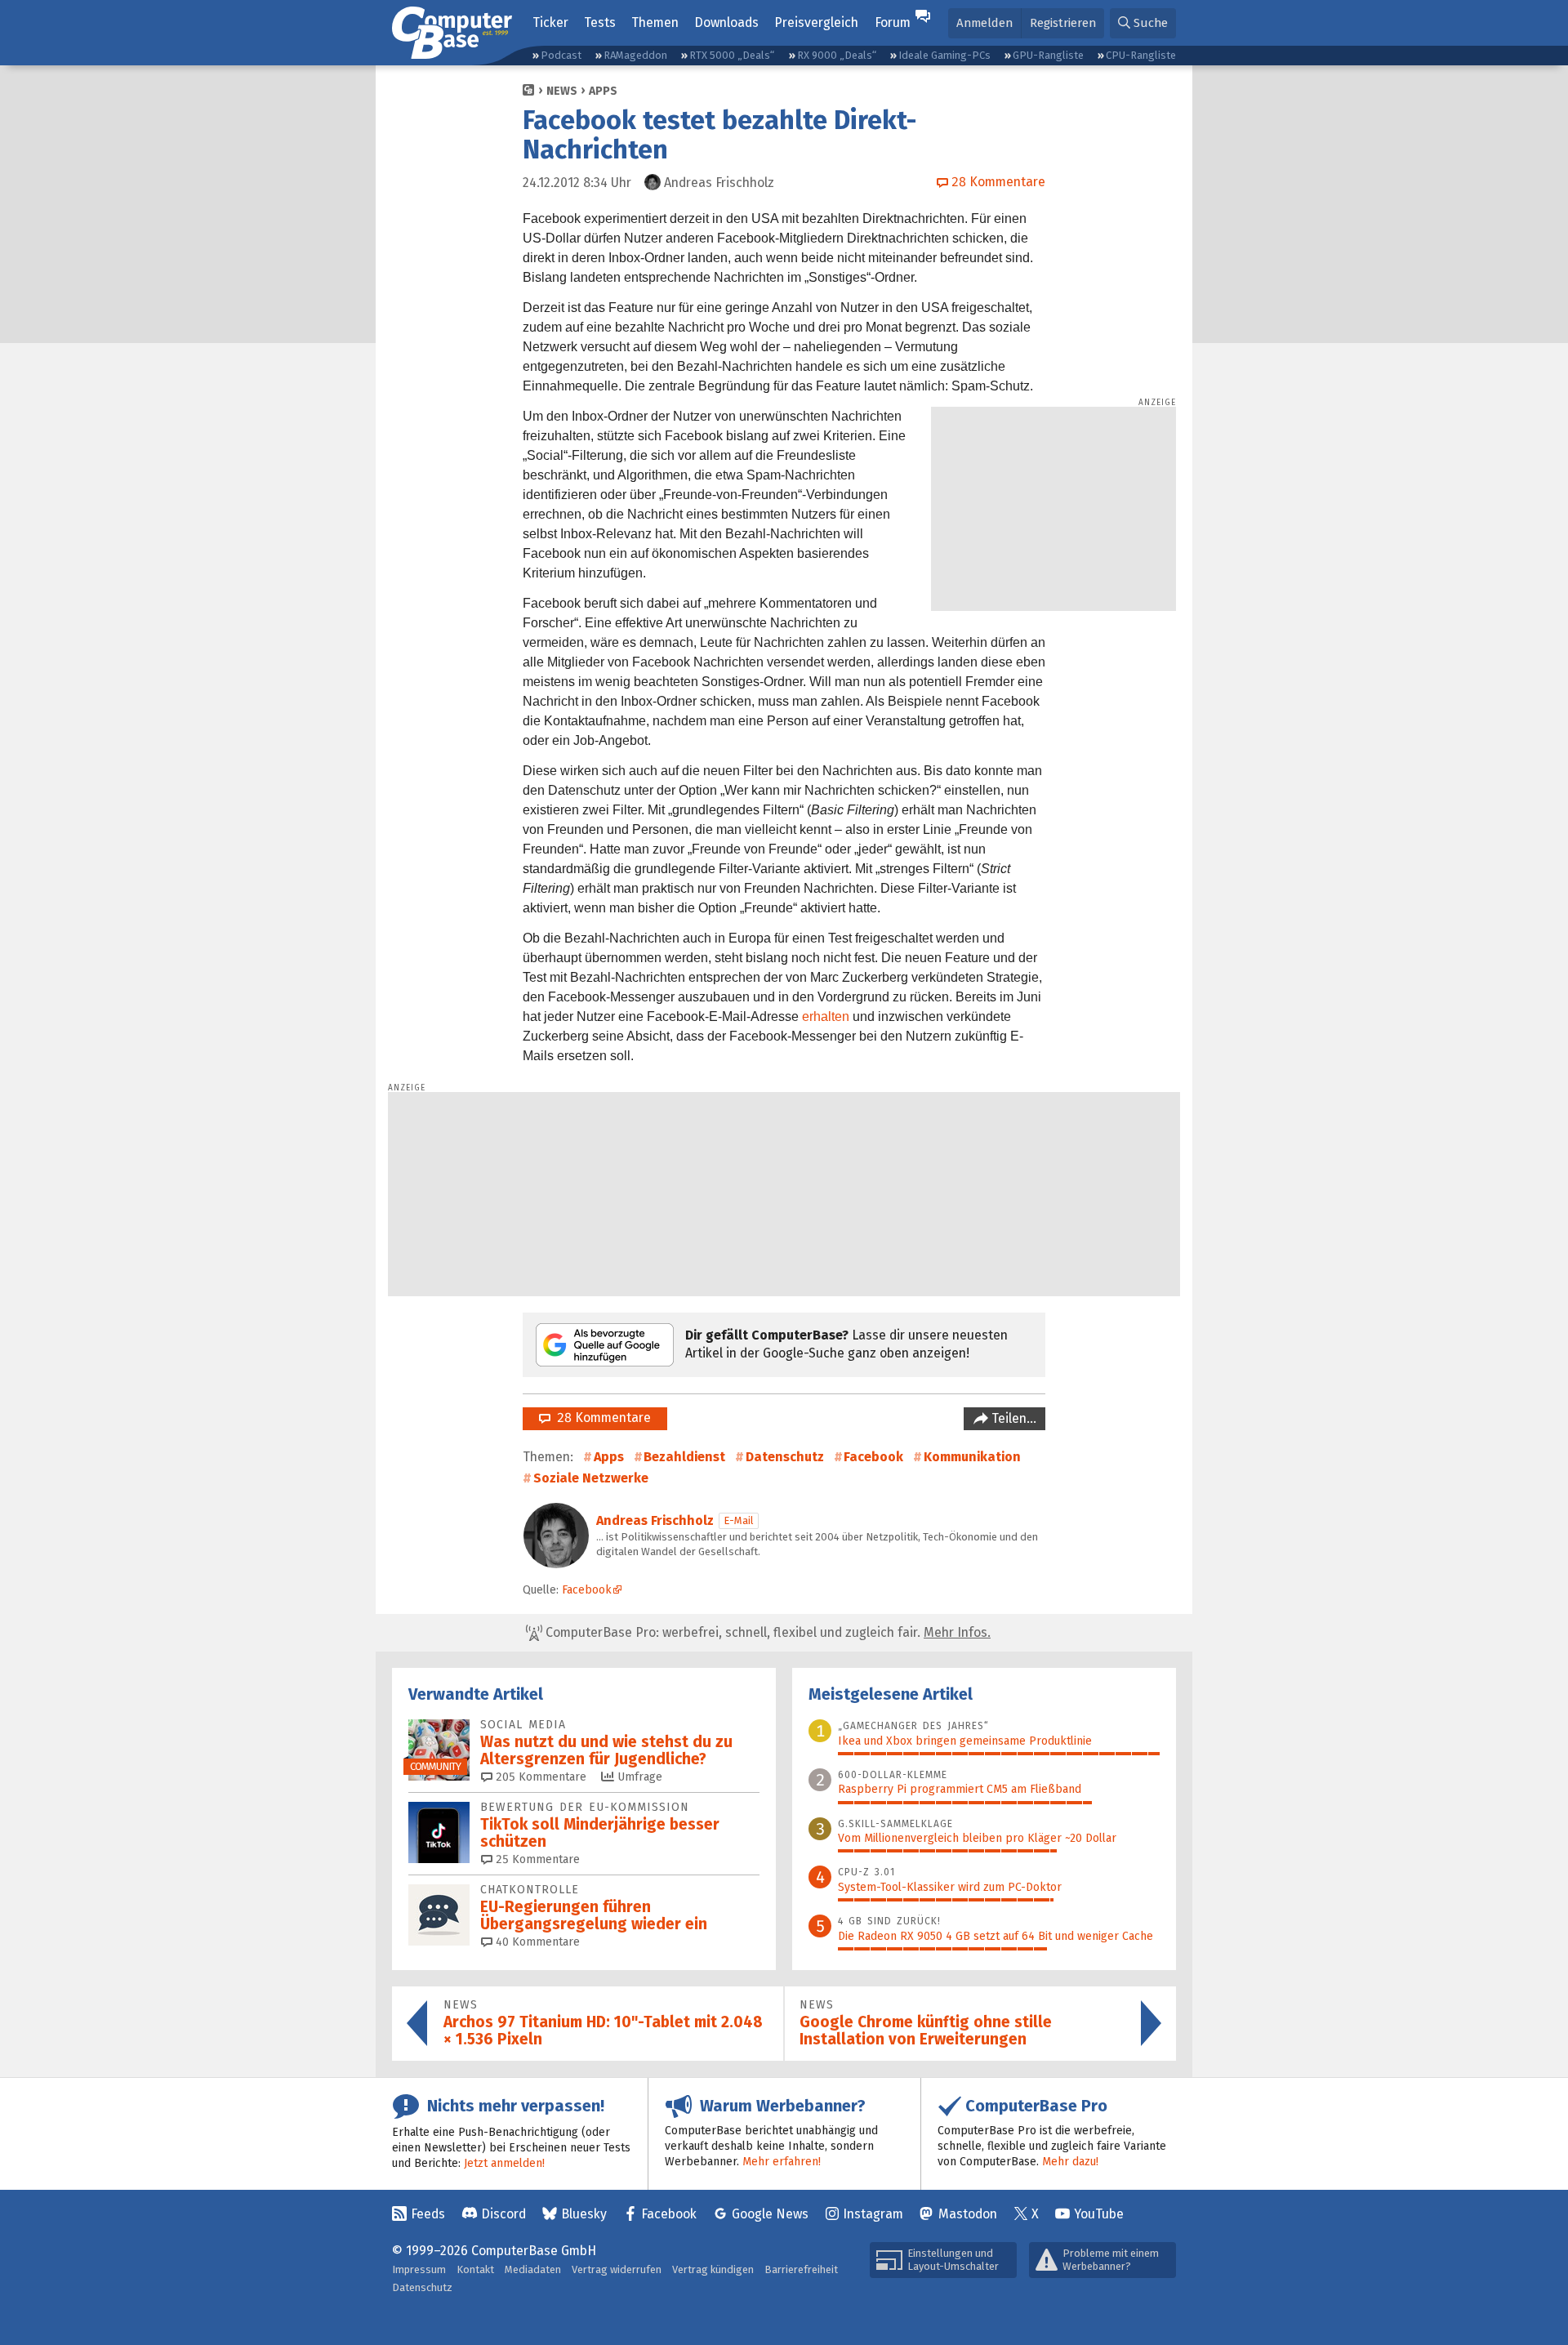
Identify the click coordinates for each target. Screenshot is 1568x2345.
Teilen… (1012, 1418)
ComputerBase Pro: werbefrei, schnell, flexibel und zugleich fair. (766, 1632)
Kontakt (475, 2269)
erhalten (826, 1016)
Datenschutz (785, 1457)
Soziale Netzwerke (591, 1478)
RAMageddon (635, 55)
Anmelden (984, 23)
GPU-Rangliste (1048, 55)
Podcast (561, 55)
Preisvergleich (816, 22)
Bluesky (584, 2214)
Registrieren (1063, 23)
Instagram (873, 2214)
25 (536, 1859)
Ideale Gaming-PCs (944, 55)
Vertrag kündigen (713, 2269)
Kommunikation (972, 1457)
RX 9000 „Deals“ (837, 55)
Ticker (550, 22)
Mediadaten (533, 2269)
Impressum (419, 2269)
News (562, 91)
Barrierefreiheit (801, 2269)
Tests (600, 22)
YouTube (1099, 2214)
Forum (893, 22)
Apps (603, 91)
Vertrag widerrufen (617, 2269)
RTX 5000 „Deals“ (732, 55)
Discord (503, 2214)
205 (539, 1777)
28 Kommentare (601, 1418)
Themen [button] (655, 22)
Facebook (873, 1457)
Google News (770, 2214)
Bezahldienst (684, 1457)
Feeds (428, 2214)
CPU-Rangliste (1141, 55)
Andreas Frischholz (655, 1520)
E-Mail (739, 1520)
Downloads (726, 22)
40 (536, 1942)
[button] (1143, 23)
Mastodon (968, 2214)
